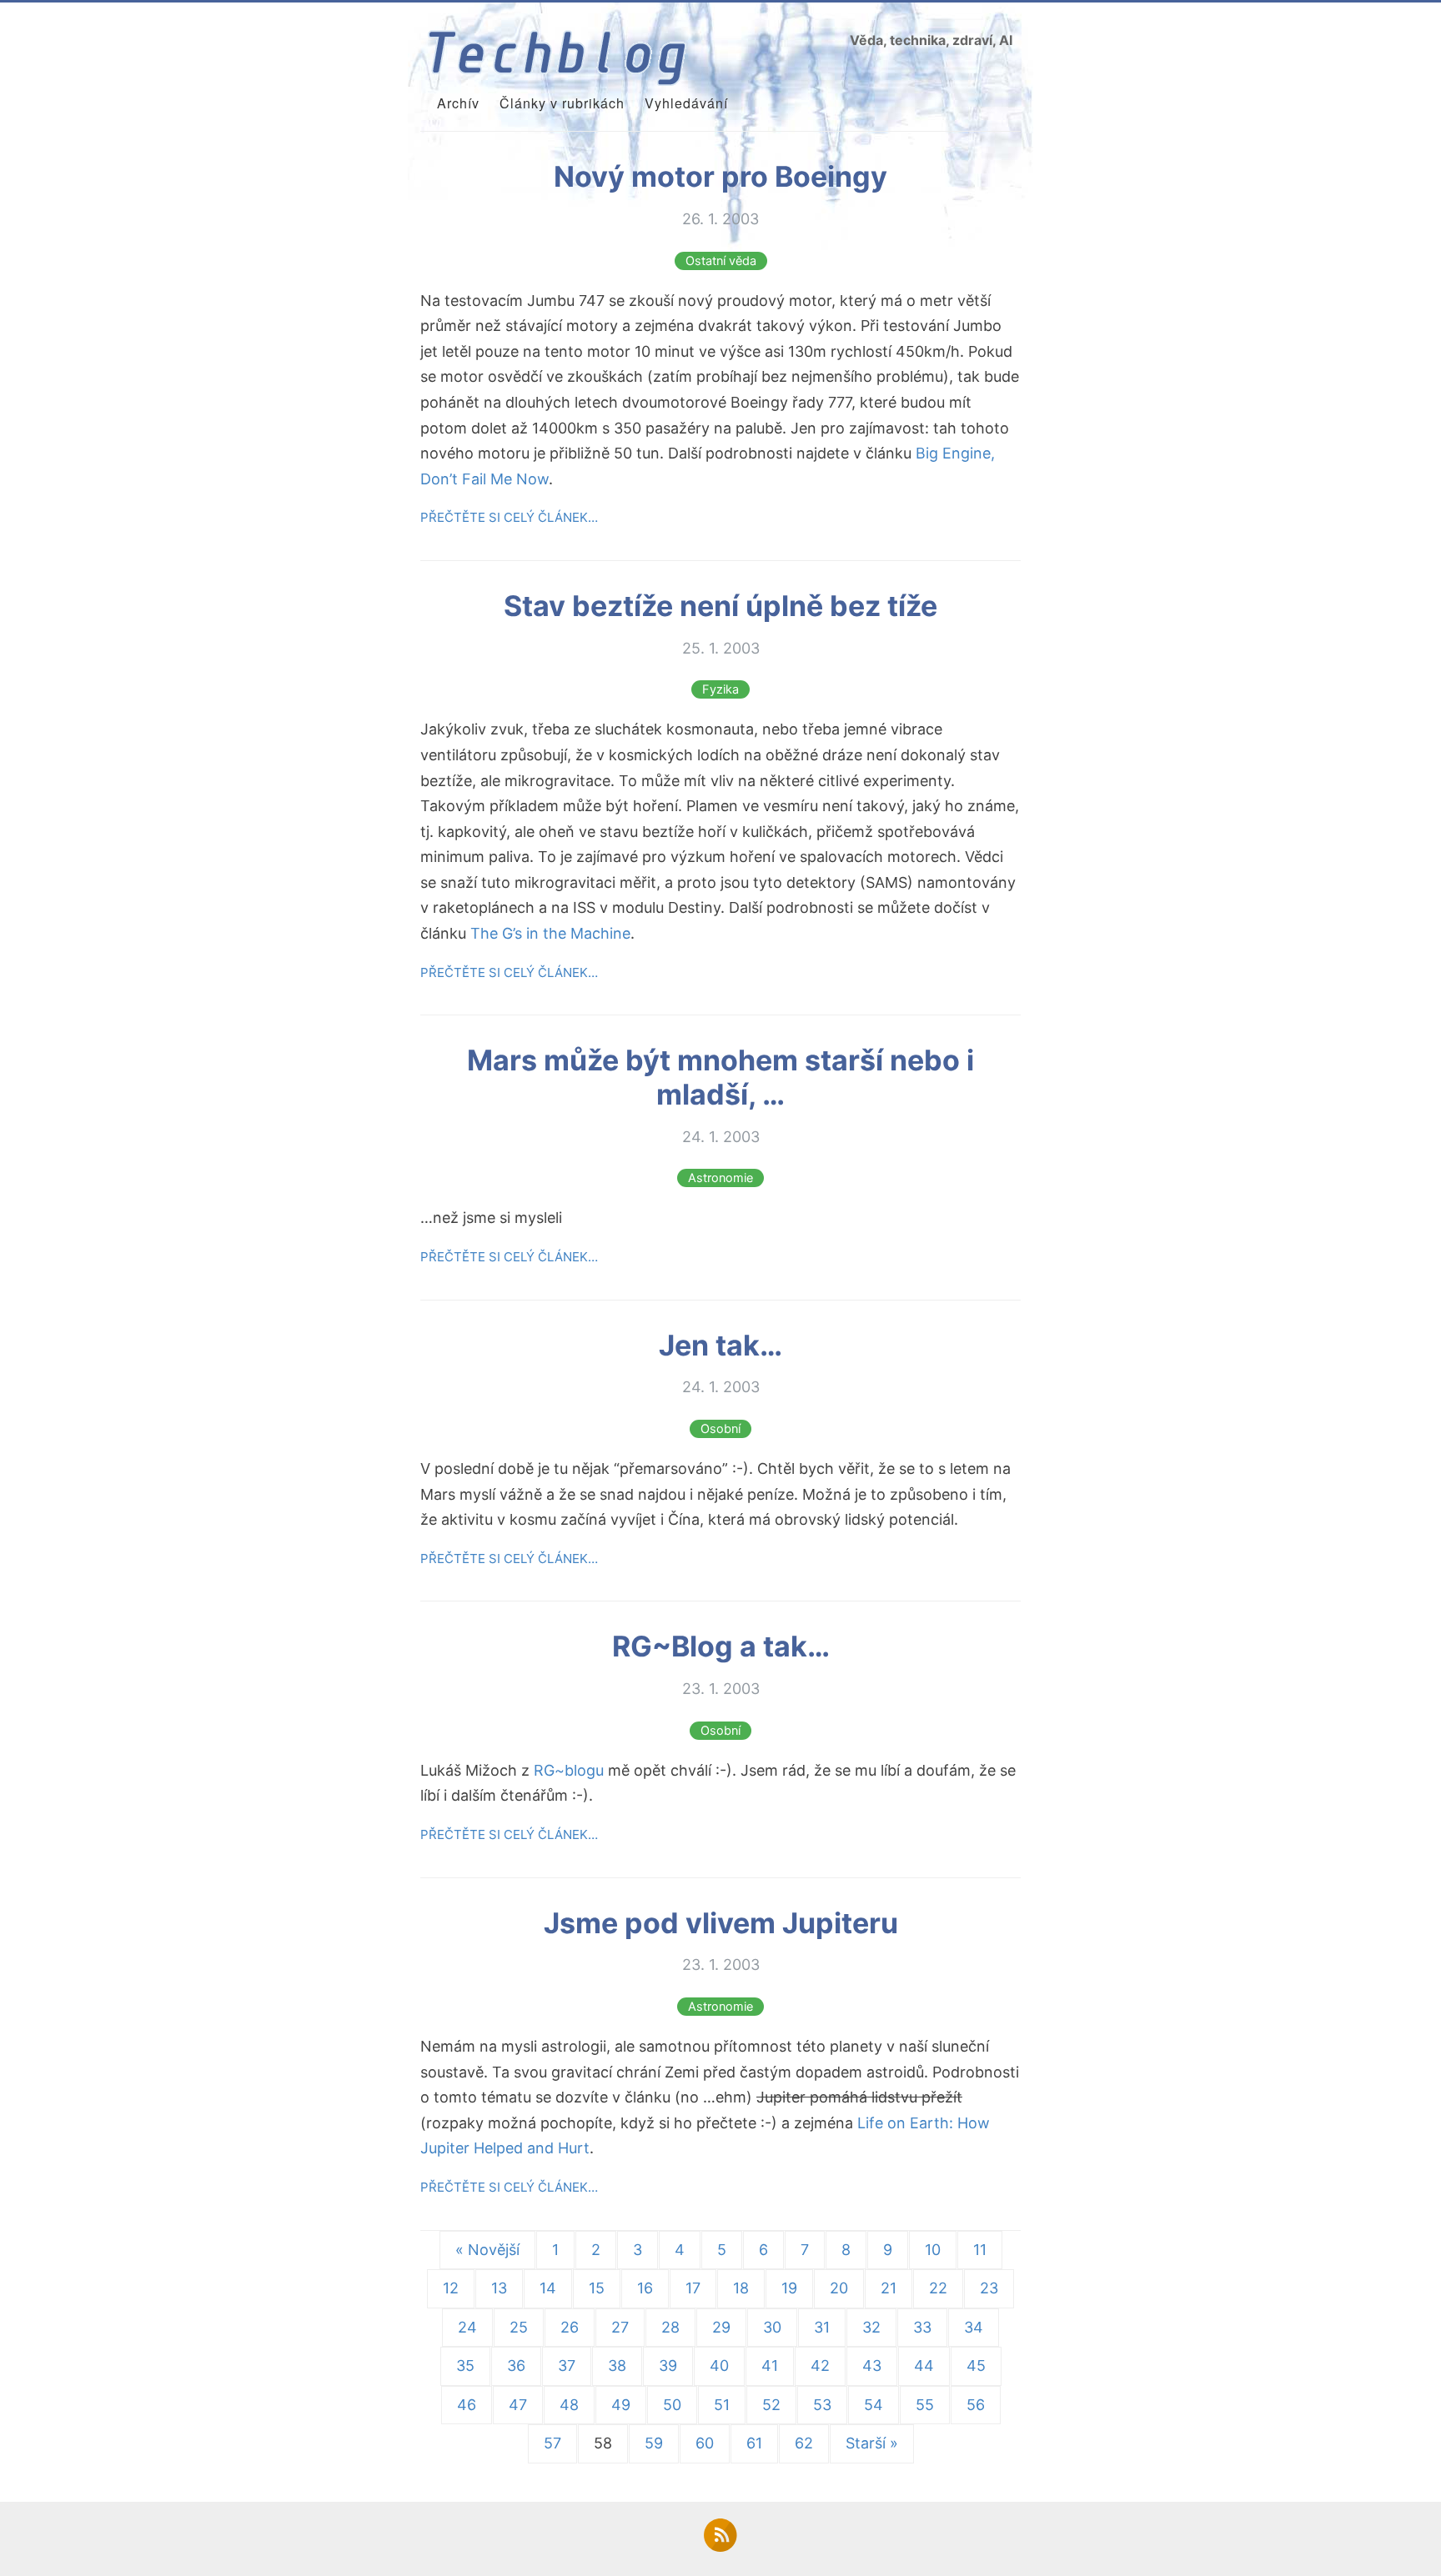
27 (620, 2327)
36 (516, 2366)
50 (672, 2405)
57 (552, 2443)
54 (874, 2405)
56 (976, 2405)
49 (621, 2405)
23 (989, 2288)
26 (570, 2327)
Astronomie (720, 1178)
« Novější (487, 2250)
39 (668, 2366)
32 (871, 2327)
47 (518, 2405)
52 (771, 2405)
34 (974, 2327)
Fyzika (720, 689)
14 (548, 2288)
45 (976, 2366)
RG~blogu (569, 1770)
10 (933, 2250)
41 (770, 2366)
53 (822, 2405)
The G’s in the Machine (550, 933)
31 (822, 2327)
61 (754, 2443)
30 (772, 2327)
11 (980, 2250)
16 (645, 2288)
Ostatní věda (721, 261)
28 (670, 2327)
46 (467, 2405)
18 (741, 2288)
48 (569, 2405)
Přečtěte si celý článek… (509, 517)
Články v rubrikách (562, 103)
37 (567, 2366)
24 (467, 2327)
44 (924, 2366)
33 (922, 2327)
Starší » (872, 2443)
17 (693, 2288)
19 (789, 2288)
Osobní (720, 1429)
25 (519, 2327)
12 (451, 2288)
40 (719, 2366)
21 (889, 2288)
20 (839, 2288)
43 (872, 2366)
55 (925, 2405)
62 (804, 2443)
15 (597, 2288)
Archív (458, 103)
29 (721, 2327)
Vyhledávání (686, 103)
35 (465, 2366)
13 (499, 2288)
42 (820, 2366)
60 (705, 2443)
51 (722, 2405)
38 (617, 2366)
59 (654, 2443)
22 (938, 2288)
